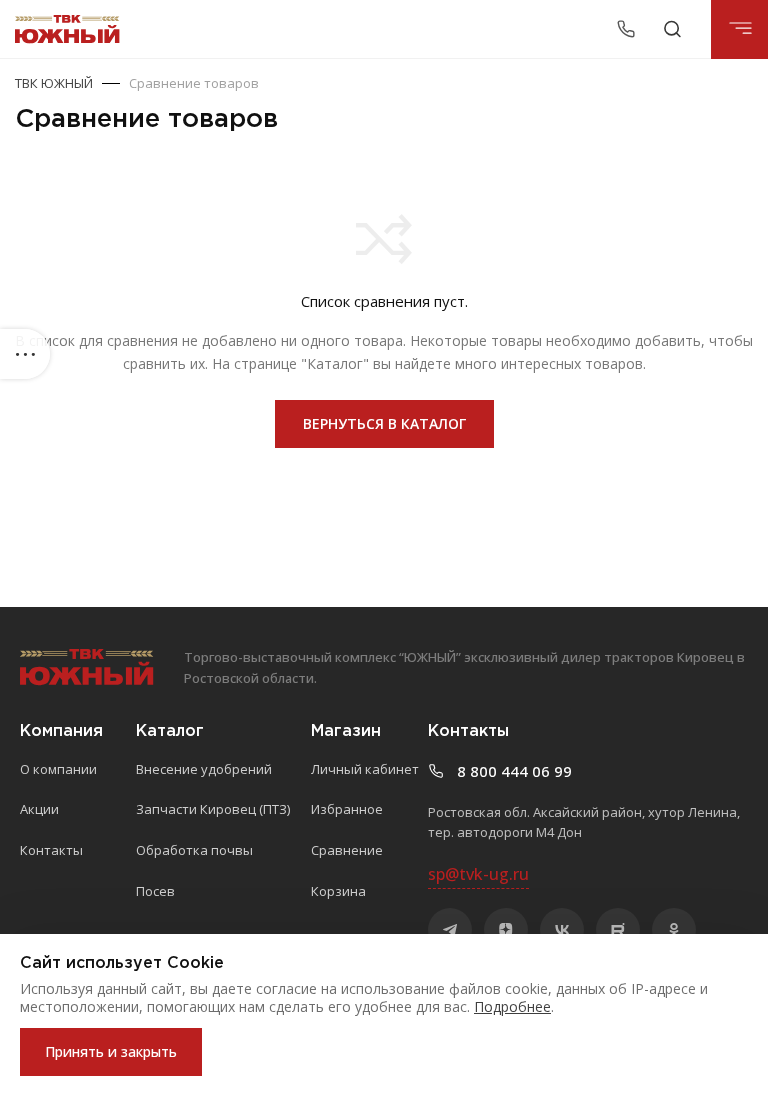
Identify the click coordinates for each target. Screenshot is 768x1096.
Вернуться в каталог (384, 423)
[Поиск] (672, 29)
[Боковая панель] (25, 354)
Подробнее (512, 1006)
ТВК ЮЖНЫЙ (54, 83)
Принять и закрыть (111, 1051)
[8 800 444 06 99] (629, 29)
